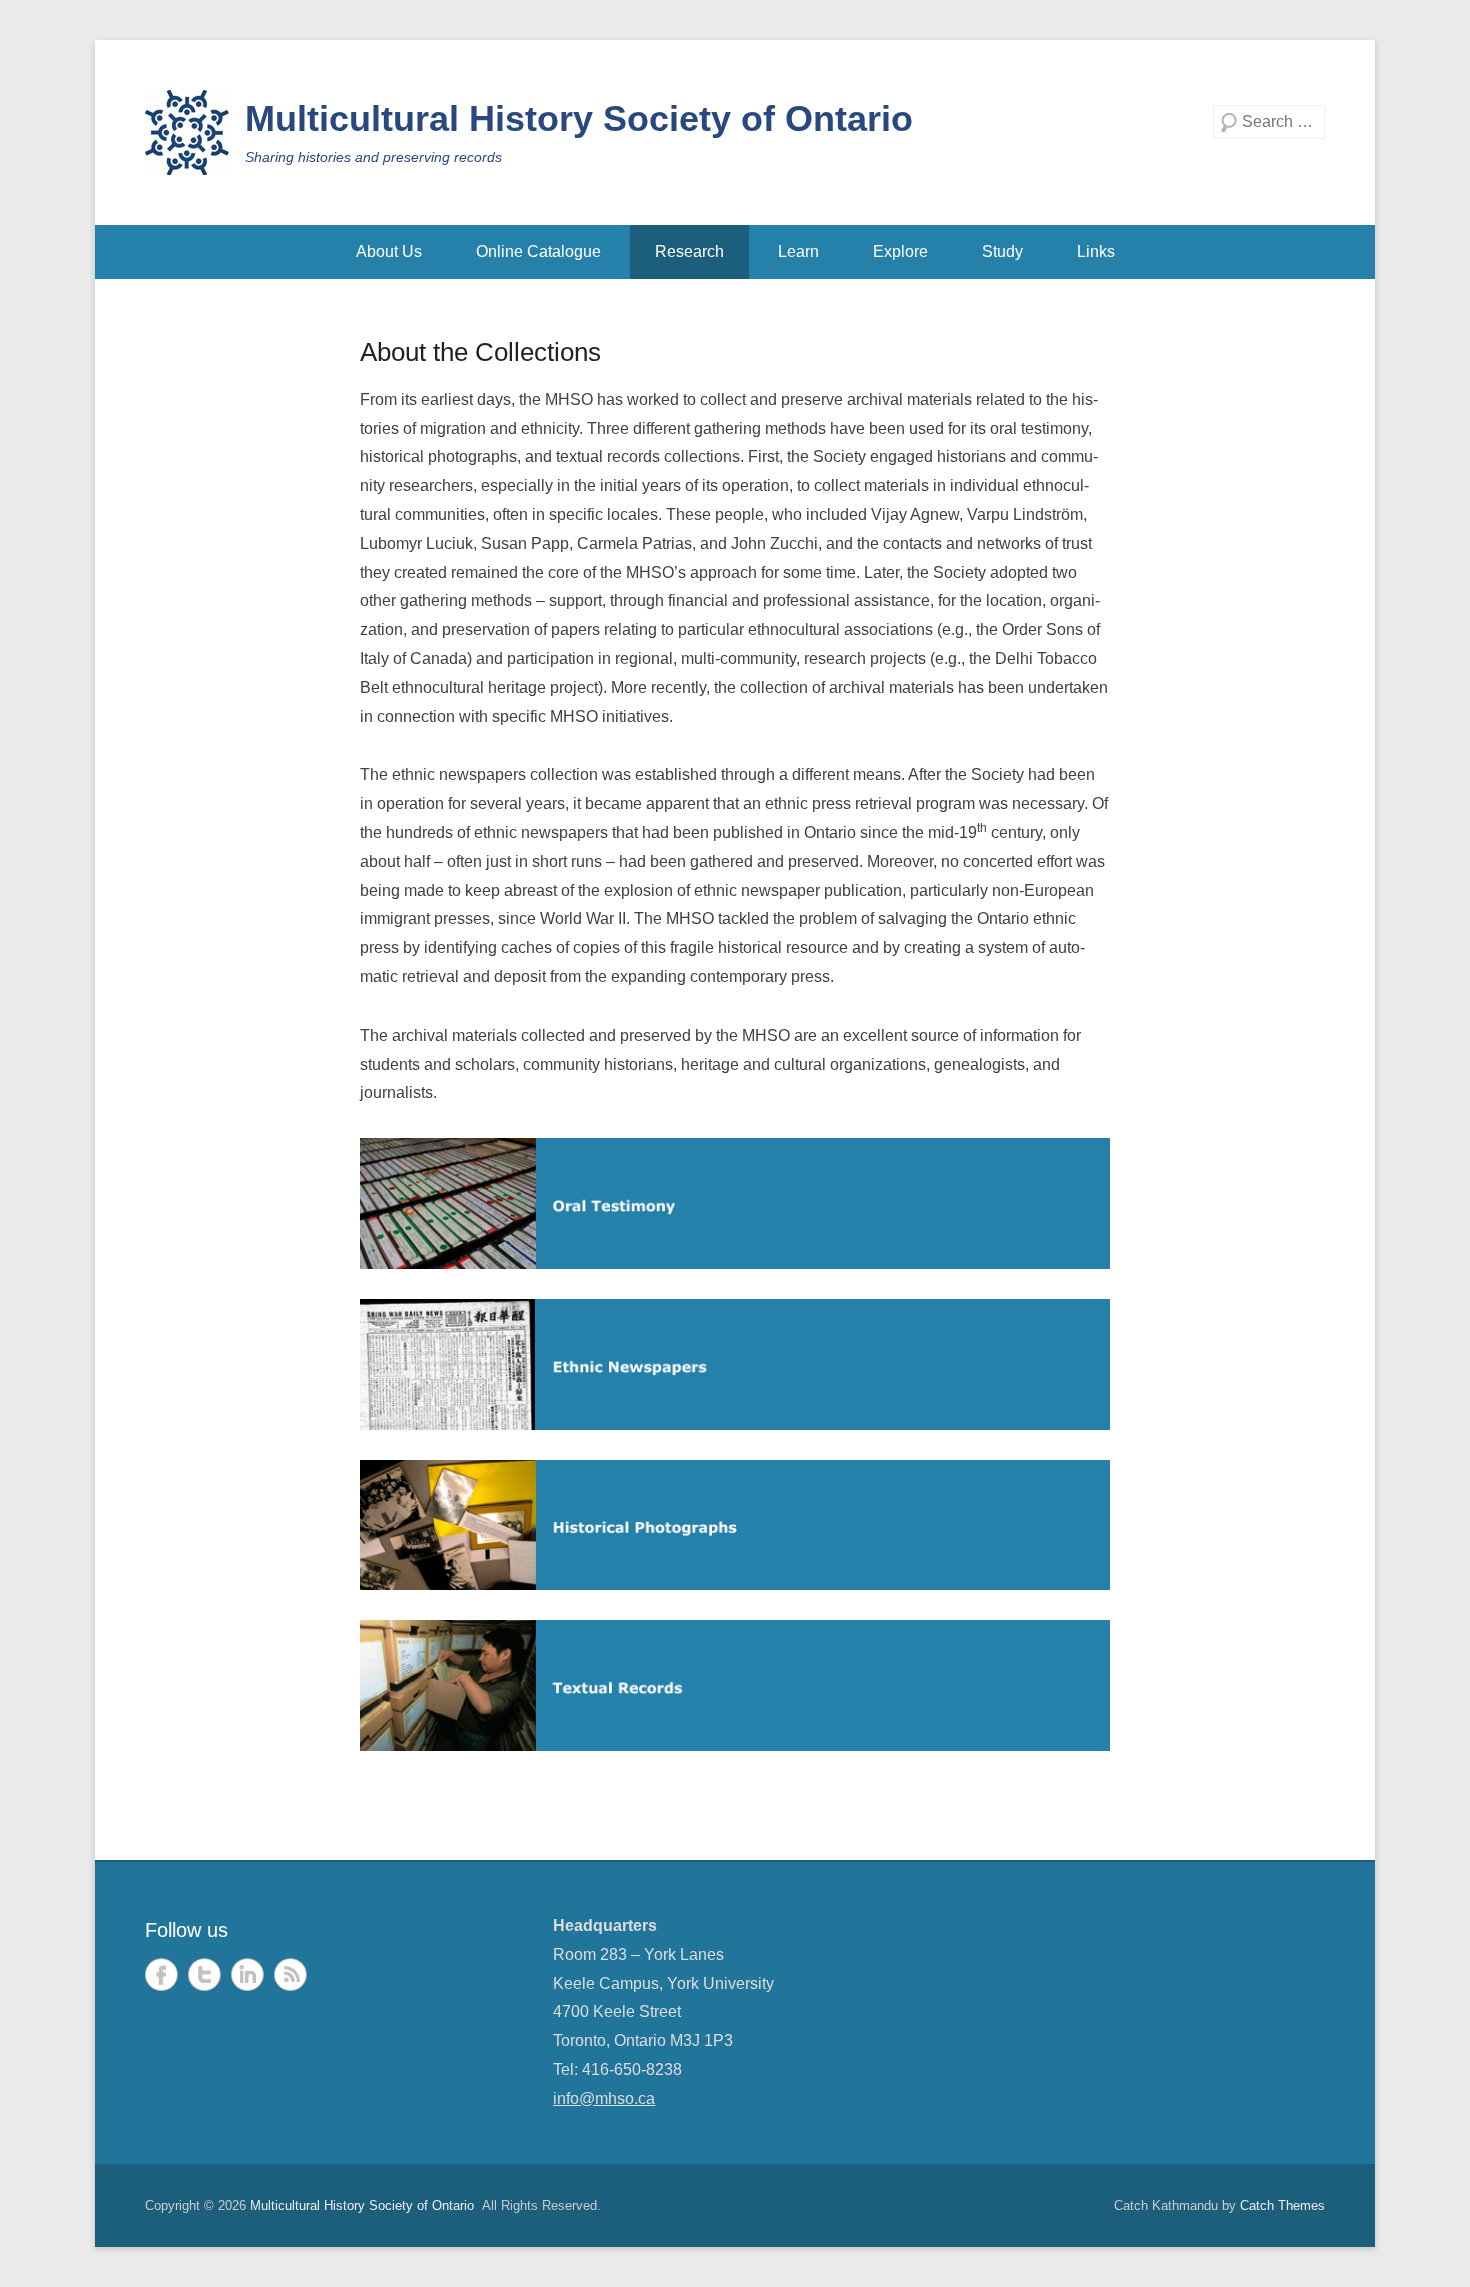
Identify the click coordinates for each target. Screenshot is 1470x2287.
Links (1096, 251)
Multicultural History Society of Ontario (579, 118)
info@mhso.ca (604, 2098)
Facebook (161, 1974)
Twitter (204, 1974)
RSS (290, 1974)
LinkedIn (247, 1974)
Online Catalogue (538, 251)
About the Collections (480, 352)
